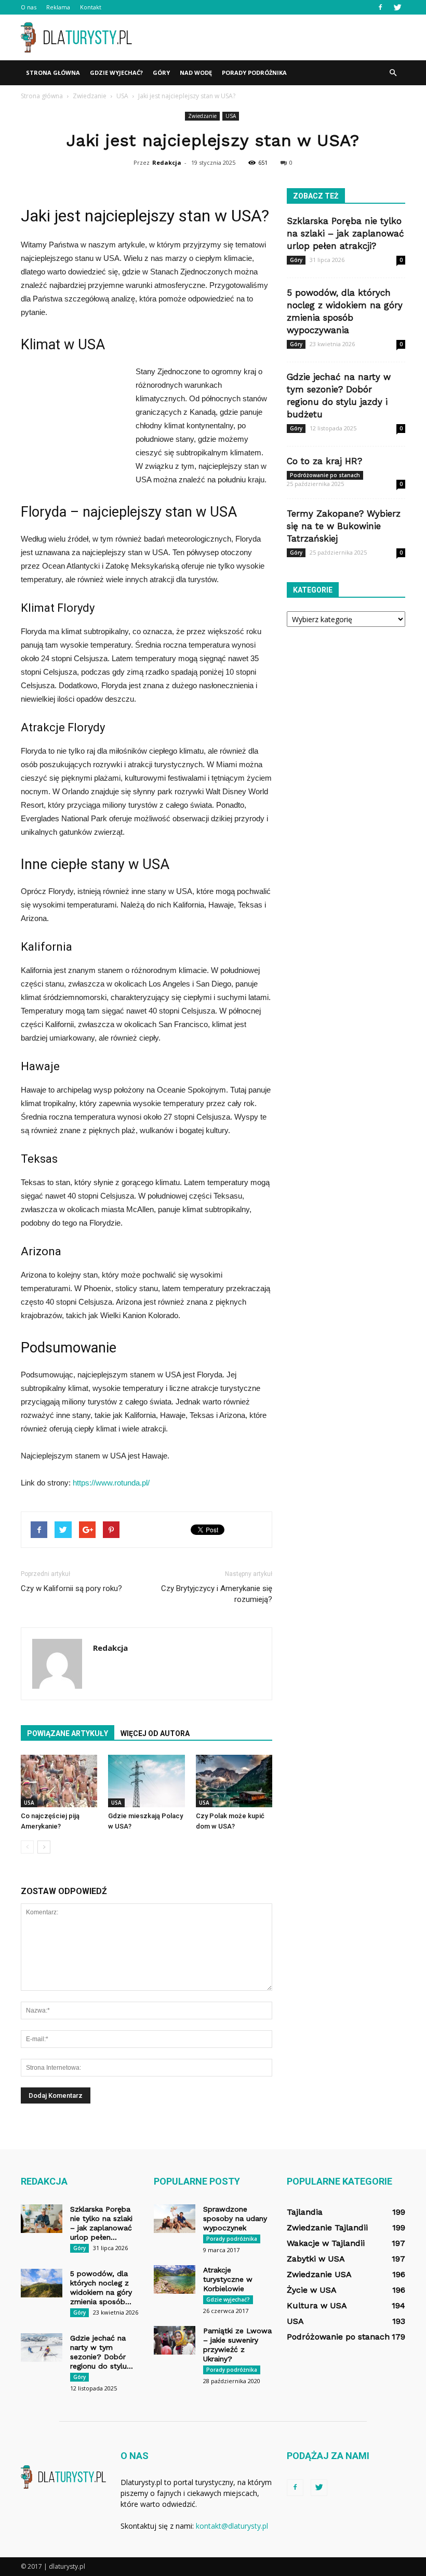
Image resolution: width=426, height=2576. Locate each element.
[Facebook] (380, 7)
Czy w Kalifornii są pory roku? (71, 1588)
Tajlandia (305, 2212)
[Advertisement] (283, 37)
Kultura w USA (317, 2305)
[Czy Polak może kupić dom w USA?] (234, 1781)
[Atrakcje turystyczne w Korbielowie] (175, 2279)
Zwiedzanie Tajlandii (327, 2227)
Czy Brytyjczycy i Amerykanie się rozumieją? (217, 1594)
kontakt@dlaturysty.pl (232, 2526)
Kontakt (91, 7)
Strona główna (53, 73)
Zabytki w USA (316, 2259)
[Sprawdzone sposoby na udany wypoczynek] (175, 2219)
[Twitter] (397, 7)
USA (231, 116)
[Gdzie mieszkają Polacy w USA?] (146, 1781)
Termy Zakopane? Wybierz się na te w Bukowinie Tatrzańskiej (344, 526)
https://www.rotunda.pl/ (111, 1483)
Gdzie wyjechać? (116, 73)
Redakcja (167, 162)
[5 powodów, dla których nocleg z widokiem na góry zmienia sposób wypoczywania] (42, 2283)
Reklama (58, 7)
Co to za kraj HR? (324, 461)
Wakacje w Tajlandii (326, 2243)
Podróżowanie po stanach (325, 475)
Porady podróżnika (254, 73)
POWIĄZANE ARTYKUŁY (68, 1733)
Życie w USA (312, 2290)
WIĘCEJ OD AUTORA (155, 1733)
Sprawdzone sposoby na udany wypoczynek (235, 2218)
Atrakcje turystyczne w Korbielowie (228, 2279)
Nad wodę (196, 73)
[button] (393, 73)
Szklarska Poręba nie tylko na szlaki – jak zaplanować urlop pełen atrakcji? (345, 233)
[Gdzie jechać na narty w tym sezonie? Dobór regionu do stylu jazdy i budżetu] (42, 2348)
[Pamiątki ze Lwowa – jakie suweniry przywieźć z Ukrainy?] (175, 2340)
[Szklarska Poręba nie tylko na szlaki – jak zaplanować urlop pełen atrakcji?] (42, 2219)
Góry (161, 73)
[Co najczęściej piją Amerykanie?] (59, 1781)
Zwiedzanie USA (319, 2274)
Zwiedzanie (202, 116)
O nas (29, 7)
